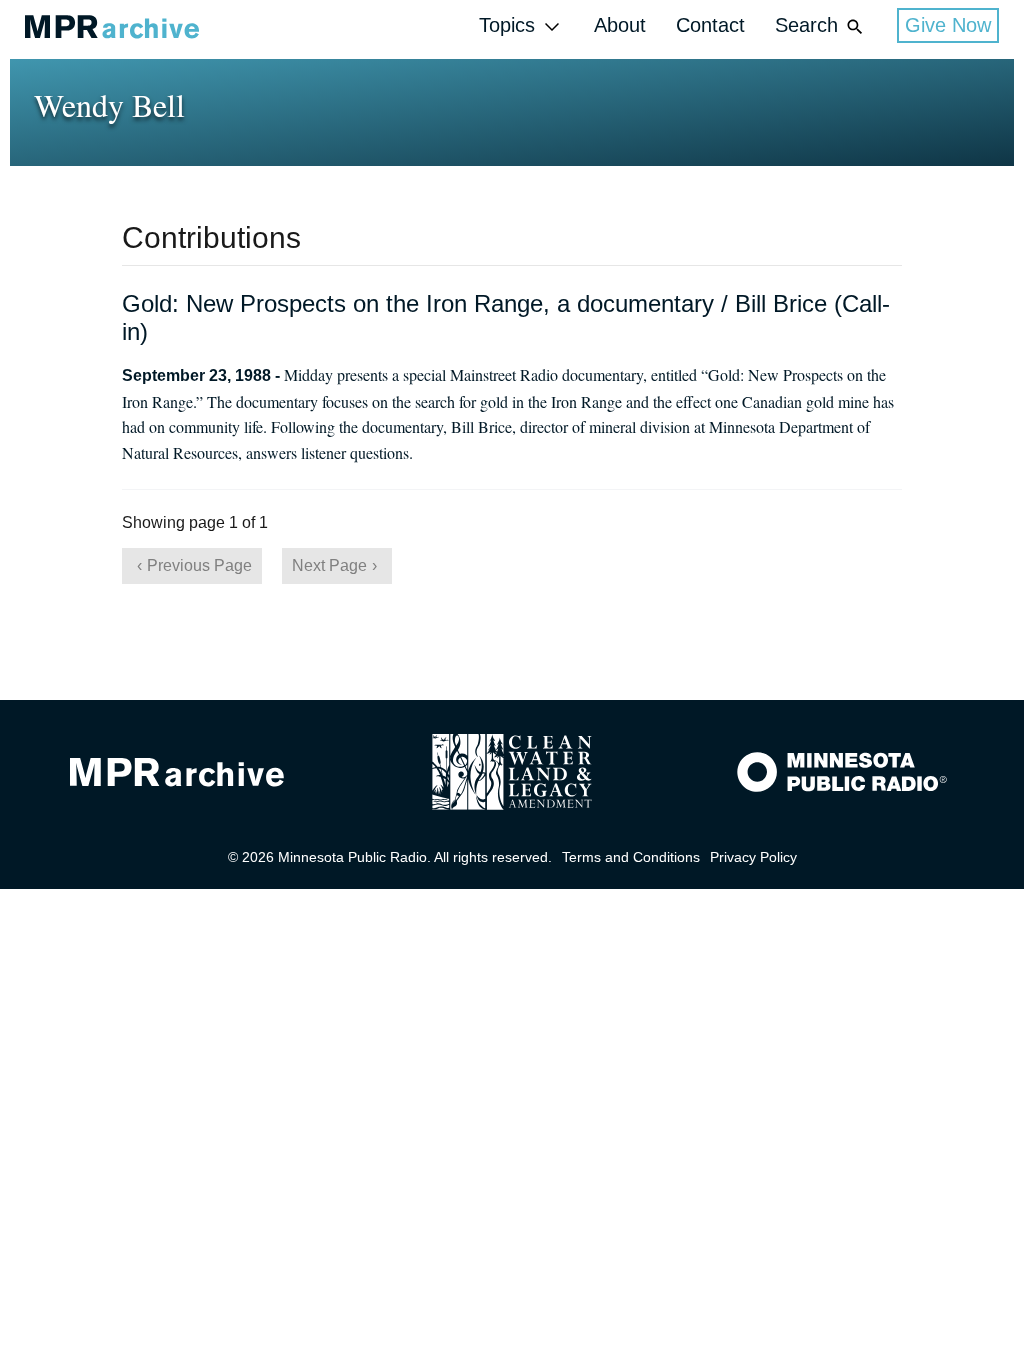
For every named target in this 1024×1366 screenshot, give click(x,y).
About (620, 25)
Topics (507, 25)
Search (806, 25)
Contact (710, 25)
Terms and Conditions (631, 857)
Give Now (948, 25)
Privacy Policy (753, 857)
